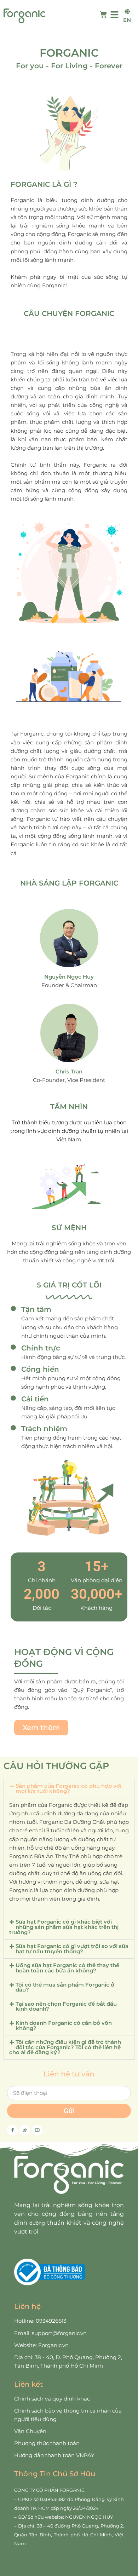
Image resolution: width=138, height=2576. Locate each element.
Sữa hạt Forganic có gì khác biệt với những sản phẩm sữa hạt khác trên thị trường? (64, 1927)
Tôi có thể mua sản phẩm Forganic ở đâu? (65, 1987)
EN (127, 20)
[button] (69, 1789)
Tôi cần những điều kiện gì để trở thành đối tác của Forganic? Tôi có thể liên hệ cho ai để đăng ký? (65, 2047)
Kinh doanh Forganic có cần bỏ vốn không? (64, 2026)
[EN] (127, 11)
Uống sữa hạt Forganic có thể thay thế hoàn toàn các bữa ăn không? (67, 1968)
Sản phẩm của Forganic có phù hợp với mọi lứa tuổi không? (68, 1789)
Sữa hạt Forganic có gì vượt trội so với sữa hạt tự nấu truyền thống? (72, 1949)
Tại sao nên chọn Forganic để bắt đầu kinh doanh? (66, 2007)
